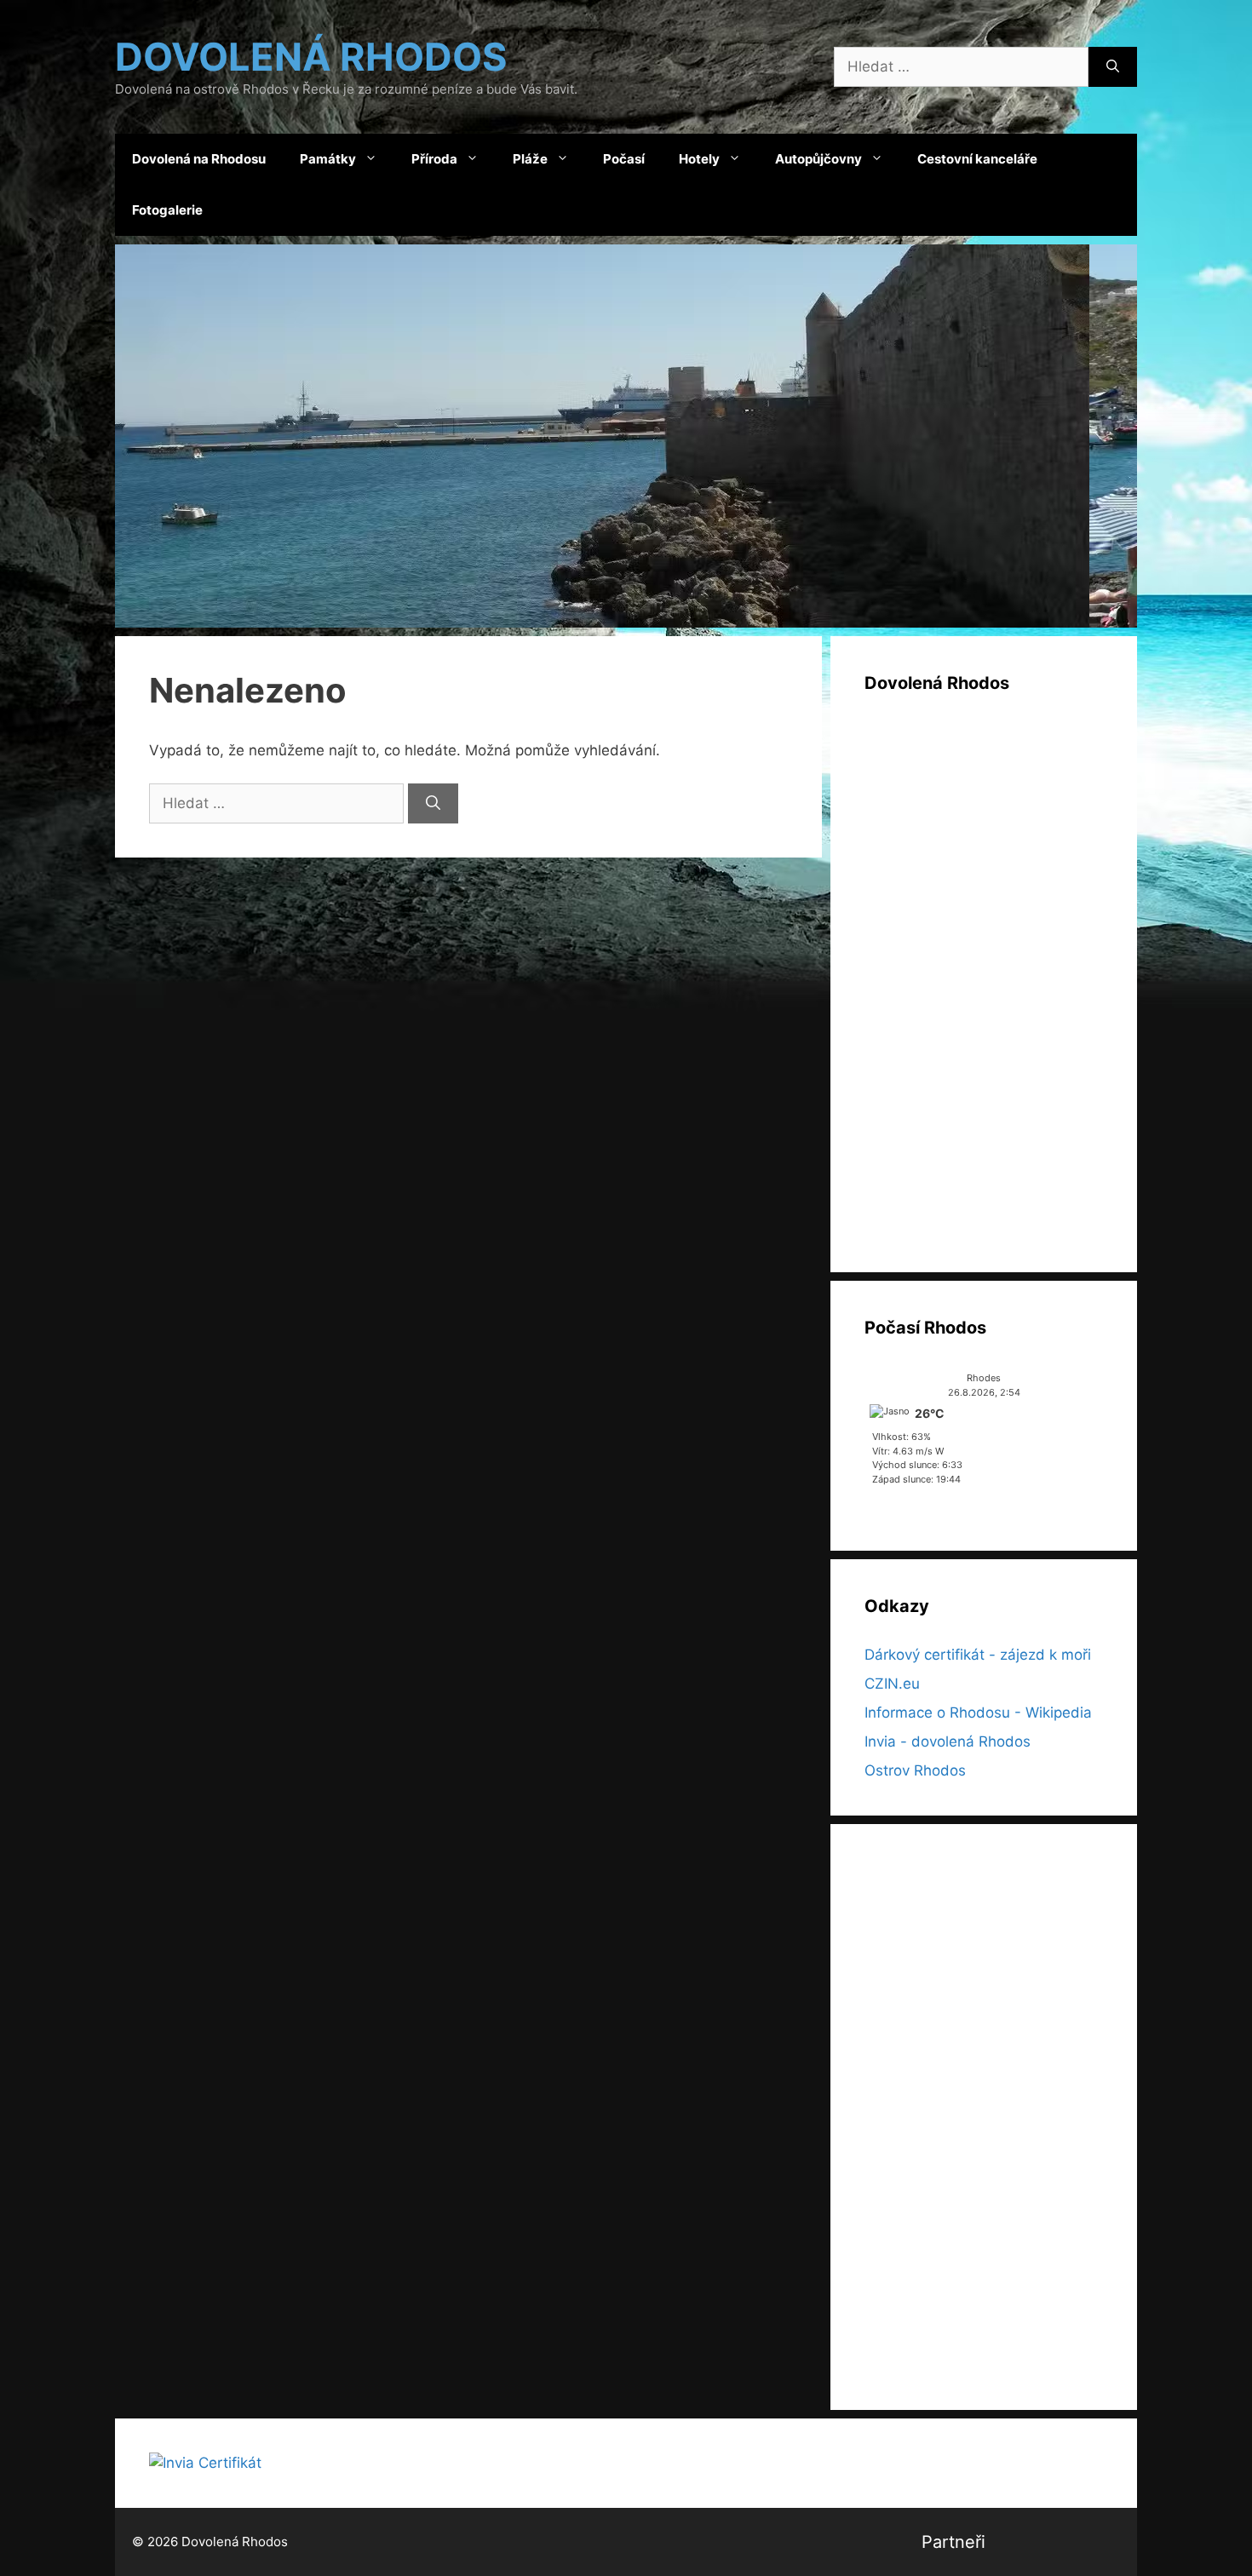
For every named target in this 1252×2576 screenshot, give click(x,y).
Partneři (953, 2542)
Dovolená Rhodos (311, 57)
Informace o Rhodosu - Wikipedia (978, 1713)
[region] (626, 436)
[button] (626, 436)
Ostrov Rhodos (915, 1770)
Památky (328, 159)
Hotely (699, 159)
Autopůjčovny (818, 159)
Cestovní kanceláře (977, 159)
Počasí (624, 159)
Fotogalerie (167, 210)
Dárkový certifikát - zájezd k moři (978, 1655)
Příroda (434, 159)
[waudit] (1106, 2542)
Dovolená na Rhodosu (199, 159)
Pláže (530, 159)
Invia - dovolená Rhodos (948, 1741)
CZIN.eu (892, 1684)
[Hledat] (1113, 67)
